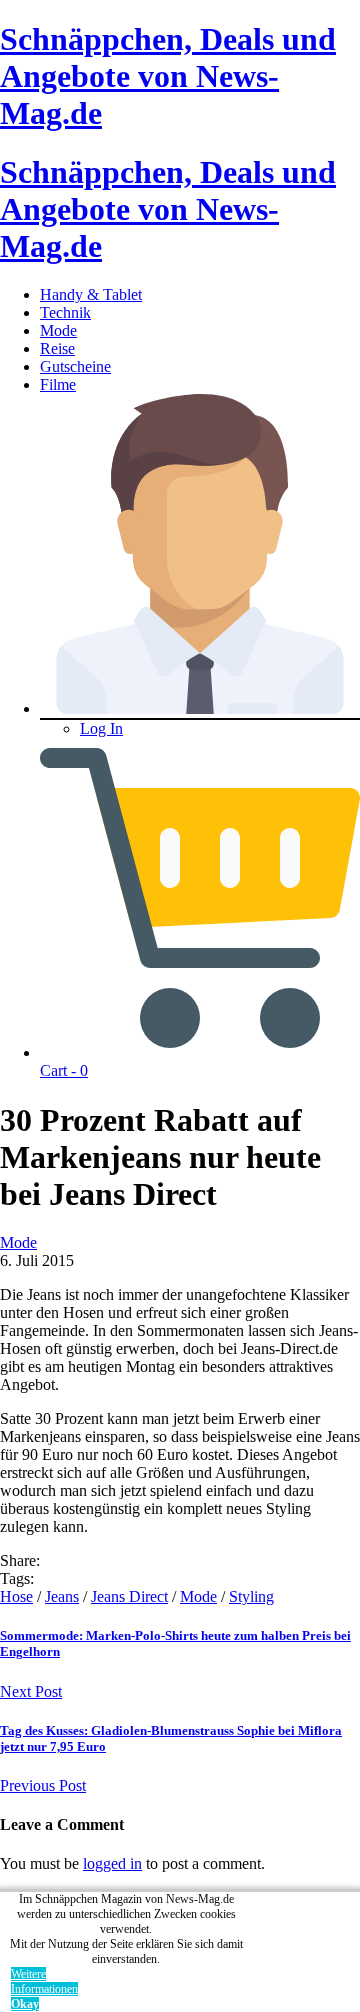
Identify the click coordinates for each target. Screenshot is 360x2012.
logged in (112, 1863)
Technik (65, 312)
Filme (58, 384)
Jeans (62, 1596)
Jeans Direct (129, 1596)
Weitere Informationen (44, 1981)
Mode (58, 330)
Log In (101, 728)
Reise (57, 348)
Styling (251, 1596)
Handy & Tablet (91, 294)
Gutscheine (75, 366)
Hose (16, 1596)
